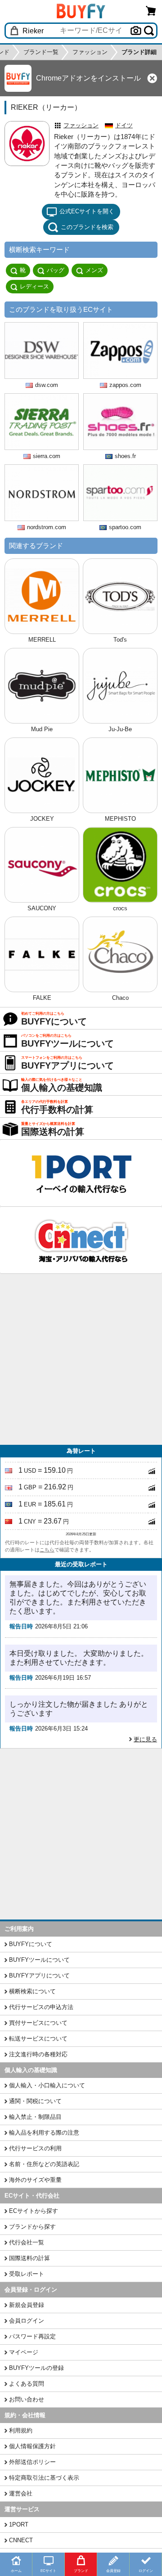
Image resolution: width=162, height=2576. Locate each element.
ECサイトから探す (34, 2211)
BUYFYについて (31, 1944)
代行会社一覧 (27, 2242)
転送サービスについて (38, 2039)
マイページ (24, 2352)
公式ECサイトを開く (87, 211)
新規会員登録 (27, 2305)
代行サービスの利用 (35, 2148)
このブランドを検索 (87, 227)
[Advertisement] (81, 1359)
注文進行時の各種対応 (38, 2054)
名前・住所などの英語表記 (44, 2164)
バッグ (56, 270)
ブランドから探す (32, 2227)
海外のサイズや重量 (35, 2180)
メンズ (94, 270)
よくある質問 (27, 2384)
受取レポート (27, 2274)
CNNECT (21, 2540)
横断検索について (32, 1991)
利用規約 (21, 2430)
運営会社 (21, 2493)
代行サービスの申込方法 (41, 2007)
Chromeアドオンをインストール (88, 78)
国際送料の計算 (29, 2258)
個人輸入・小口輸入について (47, 2085)
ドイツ (124, 125)
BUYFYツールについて (39, 1960)
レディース (34, 286)
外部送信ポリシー (32, 2462)
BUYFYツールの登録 (36, 2368)
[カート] (151, 11)
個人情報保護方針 (32, 2446)
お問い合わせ (27, 2399)
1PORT (19, 2524)
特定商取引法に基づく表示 (44, 2478)
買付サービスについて (38, 2023)
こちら (47, 1550)
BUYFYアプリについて (39, 1976)
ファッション (81, 125)
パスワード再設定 (32, 2336)
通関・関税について (35, 2101)
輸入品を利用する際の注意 (44, 2133)
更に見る (145, 1739)
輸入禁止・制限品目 (35, 2117)
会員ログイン (27, 2321)
